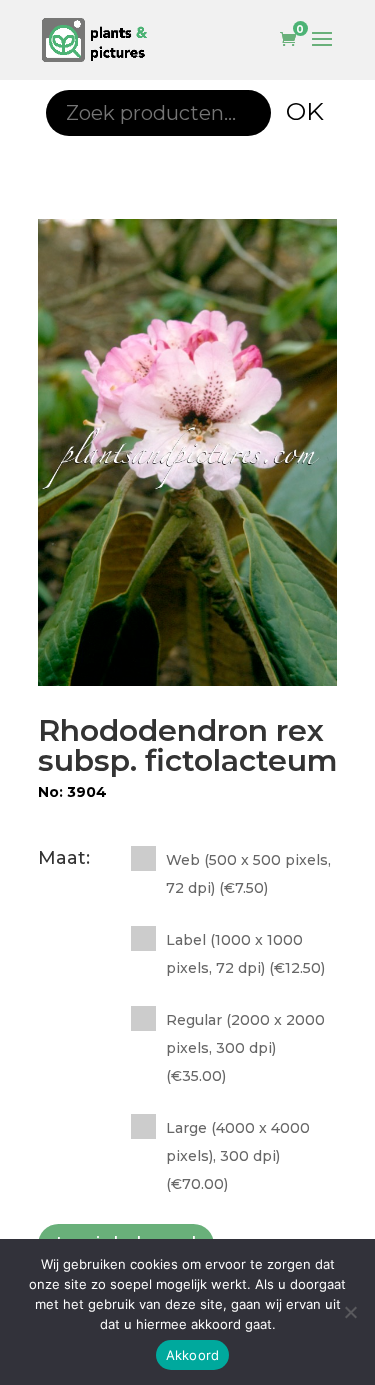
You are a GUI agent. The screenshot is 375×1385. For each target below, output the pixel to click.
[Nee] (350, 1312)
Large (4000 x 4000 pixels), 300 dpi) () (238, 1156)
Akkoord (193, 1355)
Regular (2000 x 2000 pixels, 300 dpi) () (245, 1048)
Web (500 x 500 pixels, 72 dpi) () (248, 874)
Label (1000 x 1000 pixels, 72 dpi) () (245, 954)
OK (305, 111)
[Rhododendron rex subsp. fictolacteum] (188, 452)
